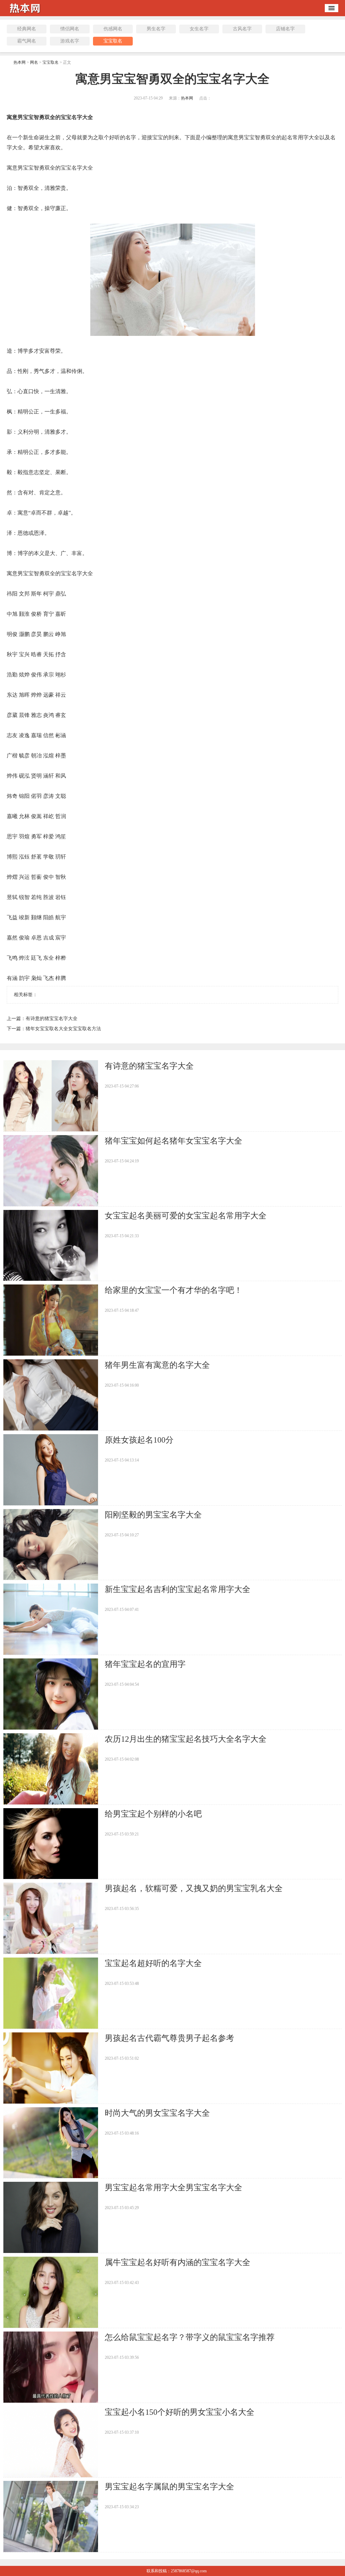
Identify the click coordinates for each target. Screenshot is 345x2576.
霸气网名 (27, 41)
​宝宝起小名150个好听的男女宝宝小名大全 (180, 2412)
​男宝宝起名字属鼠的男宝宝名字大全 (169, 2487)
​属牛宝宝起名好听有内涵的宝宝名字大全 (178, 2262)
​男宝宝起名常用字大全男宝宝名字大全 (174, 2188)
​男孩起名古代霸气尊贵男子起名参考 (169, 2038)
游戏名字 (70, 41)
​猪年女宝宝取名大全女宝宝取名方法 (63, 1029)
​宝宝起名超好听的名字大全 (153, 1963)
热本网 (20, 62)
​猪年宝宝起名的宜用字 (145, 1664)
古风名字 (242, 29)
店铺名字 (285, 29)
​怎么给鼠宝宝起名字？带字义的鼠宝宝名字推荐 (190, 2337)
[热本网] (27, 14)
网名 (34, 62)
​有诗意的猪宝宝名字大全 (52, 1019)
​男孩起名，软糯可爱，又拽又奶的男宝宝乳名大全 (194, 1888)
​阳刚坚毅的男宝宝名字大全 (153, 1515)
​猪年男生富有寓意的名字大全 (157, 1365)
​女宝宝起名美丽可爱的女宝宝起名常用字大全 (186, 1216)
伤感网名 (113, 29)
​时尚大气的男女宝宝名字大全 (157, 2113)
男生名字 (156, 29)
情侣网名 (70, 29)
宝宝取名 (113, 41)
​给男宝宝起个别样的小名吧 (153, 1814)
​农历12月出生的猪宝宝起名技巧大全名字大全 (186, 1739)
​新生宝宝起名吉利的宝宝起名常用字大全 (178, 1589)
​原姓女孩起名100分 (139, 1440)
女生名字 (199, 29)
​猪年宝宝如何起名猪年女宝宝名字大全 (174, 1141)
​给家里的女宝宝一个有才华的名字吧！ (174, 1290)
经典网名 (27, 29)
